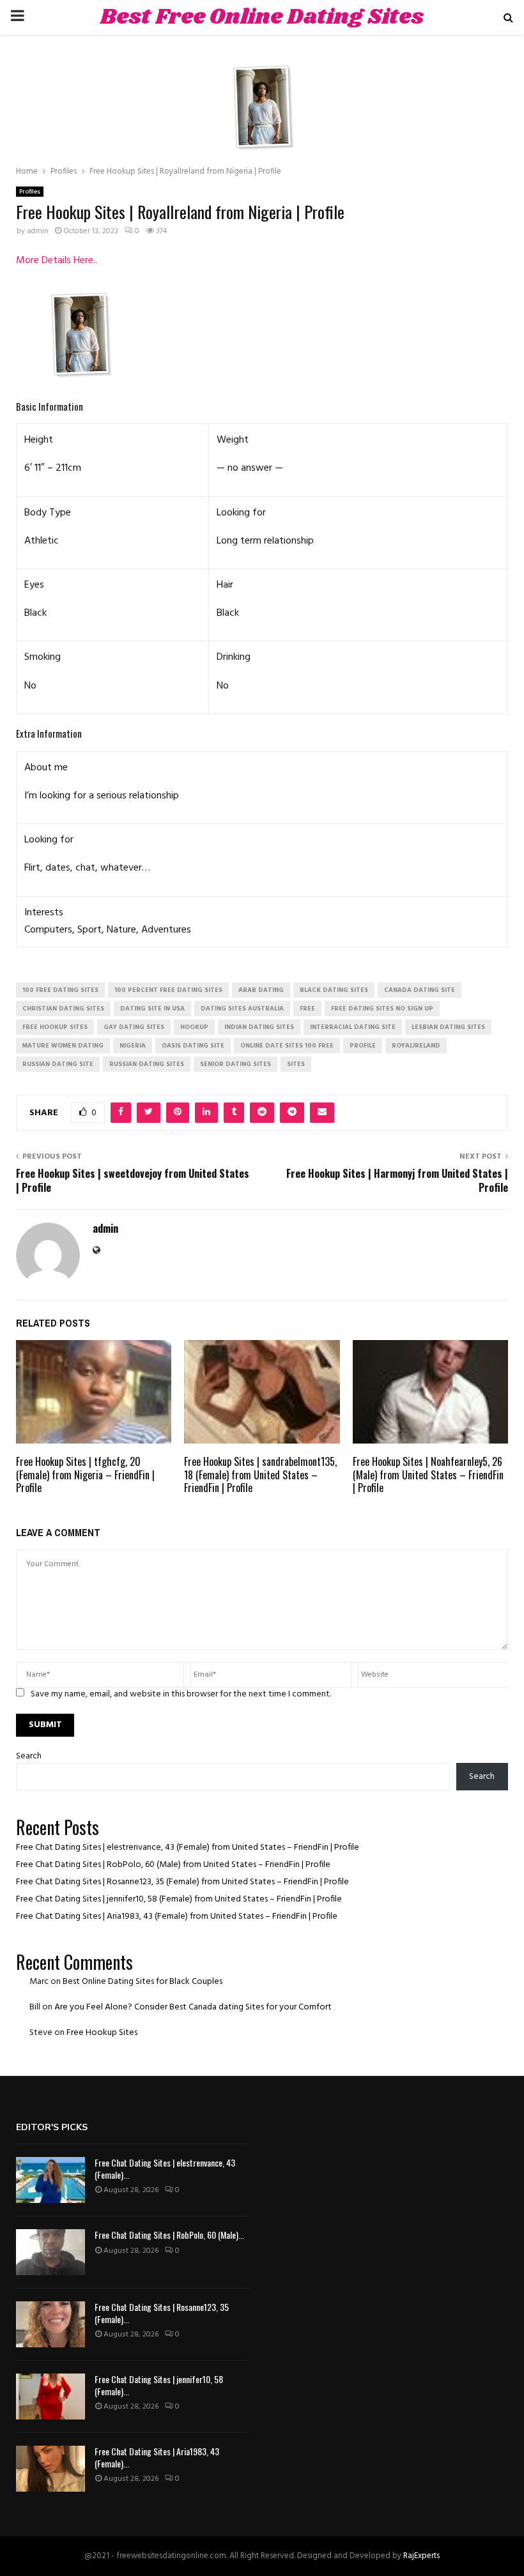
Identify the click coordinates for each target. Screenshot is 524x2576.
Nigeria (133, 1046)
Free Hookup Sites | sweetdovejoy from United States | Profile (133, 1180)
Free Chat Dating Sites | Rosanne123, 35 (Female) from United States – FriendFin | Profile (182, 1882)
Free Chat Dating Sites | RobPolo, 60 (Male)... (169, 2235)
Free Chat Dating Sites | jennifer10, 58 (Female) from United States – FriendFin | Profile (179, 1899)
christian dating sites (63, 1009)
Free (307, 1009)
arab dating (261, 990)
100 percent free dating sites (168, 990)
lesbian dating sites (448, 1027)
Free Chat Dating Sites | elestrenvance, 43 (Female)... (165, 2168)
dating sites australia (242, 1009)
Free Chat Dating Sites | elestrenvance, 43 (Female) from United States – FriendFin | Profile (188, 1848)
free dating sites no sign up (382, 1009)
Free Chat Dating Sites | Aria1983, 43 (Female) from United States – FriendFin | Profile (177, 1917)
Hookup (194, 1027)
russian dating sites (147, 1064)
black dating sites (334, 990)
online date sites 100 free (287, 1046)
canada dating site (420, 990)
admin (38, 231)
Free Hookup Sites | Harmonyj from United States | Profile (397, 1180)
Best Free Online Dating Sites (262, 17)
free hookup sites (55, 1027)
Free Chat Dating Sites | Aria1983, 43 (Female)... (157, 2457)
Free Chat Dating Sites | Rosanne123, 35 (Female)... (162, 2313)
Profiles (30, 192)
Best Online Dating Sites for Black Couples (143, 1982)
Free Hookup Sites (102, 2033)
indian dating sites (259, 1027)
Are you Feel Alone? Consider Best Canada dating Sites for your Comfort (193, 2007)
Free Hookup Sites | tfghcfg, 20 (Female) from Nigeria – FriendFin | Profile (85, 1475)
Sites (296, 1064)
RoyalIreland (416, 1046)
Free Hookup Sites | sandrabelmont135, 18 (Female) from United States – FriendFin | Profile (260, 1475)
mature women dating (63, 1046)
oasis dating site (193, 1046)
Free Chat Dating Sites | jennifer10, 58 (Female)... (159, 2385)
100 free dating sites (60, 990)
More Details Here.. (57, 261)
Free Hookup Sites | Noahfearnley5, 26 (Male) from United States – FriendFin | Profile (428, 1475)
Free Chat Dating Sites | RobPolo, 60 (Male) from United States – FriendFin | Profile (173, 1865)
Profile (363, 1046)
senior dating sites (235, 1064)
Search (29, 1756)
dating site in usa (152, 1009)
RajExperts (421, 2556)
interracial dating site (353, 1027)
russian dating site (58, 1064)
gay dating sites (134, 1027)
